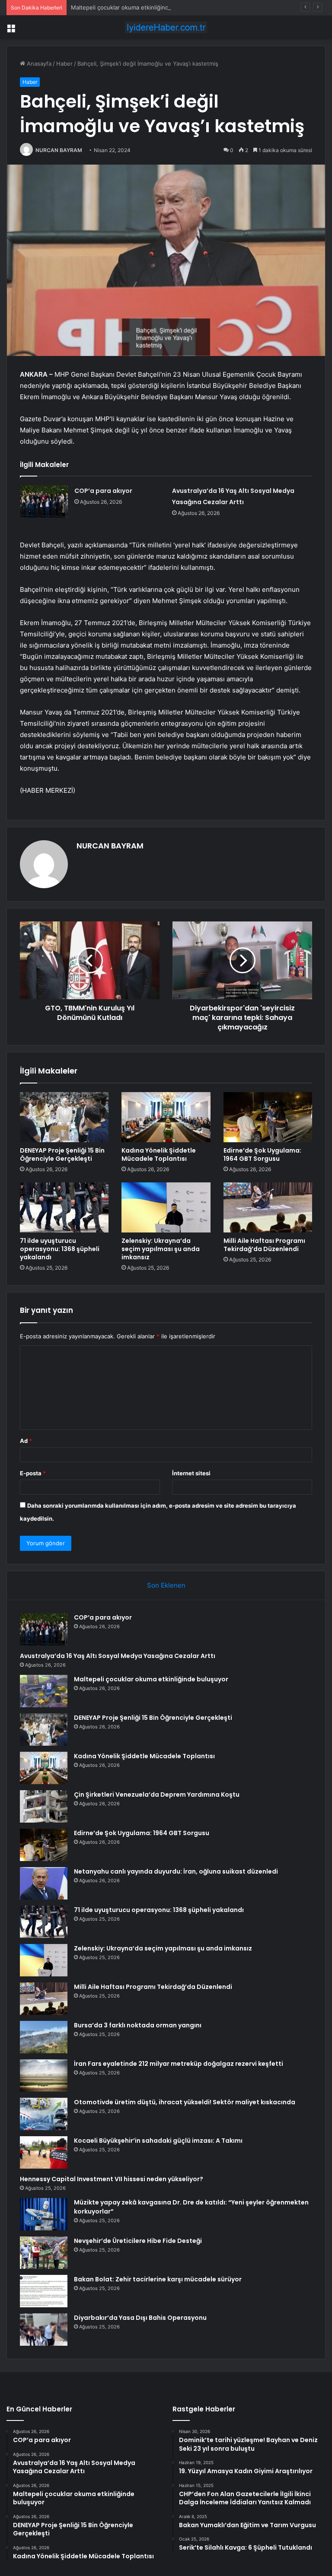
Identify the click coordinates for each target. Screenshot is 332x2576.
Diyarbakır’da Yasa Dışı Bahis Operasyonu (140, 2318)
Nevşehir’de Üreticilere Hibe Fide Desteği (138, 2241)
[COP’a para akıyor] (44, 501)
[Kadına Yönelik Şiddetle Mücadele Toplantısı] (166, 1117)
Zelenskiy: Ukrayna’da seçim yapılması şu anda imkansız (161, 1249)
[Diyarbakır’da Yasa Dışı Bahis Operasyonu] (44, 2330)
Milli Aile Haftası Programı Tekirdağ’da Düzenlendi (264, 1245)
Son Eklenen (166, 1585)
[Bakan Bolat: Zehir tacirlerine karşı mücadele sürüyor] (44, 2291)
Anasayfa (38, 64)
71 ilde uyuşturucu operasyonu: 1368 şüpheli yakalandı (60, 1249)
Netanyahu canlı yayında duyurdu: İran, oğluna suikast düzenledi (176, 1871)
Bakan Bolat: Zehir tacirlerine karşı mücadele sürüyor (158, 2279)
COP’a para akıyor (103, 491)
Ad (26, 1441)
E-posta (33, 1473)
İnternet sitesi (191, 1473)
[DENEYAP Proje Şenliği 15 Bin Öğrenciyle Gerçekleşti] (64, 1117)
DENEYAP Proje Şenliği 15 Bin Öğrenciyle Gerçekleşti (62, 1155)
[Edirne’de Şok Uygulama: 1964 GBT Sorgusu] (268, 1117)
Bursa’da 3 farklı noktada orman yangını (138, 2025)
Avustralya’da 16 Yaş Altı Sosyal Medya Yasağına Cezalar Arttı (118, 1656)
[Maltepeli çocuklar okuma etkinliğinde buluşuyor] (44, 1691)
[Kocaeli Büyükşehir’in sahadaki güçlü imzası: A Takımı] (44, 2152)
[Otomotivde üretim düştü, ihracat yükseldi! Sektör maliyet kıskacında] (44, 2114)
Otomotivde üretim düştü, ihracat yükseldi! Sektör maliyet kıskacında (185, 2102)
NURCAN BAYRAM (59, 150)
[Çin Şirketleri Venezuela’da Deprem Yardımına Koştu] (44, 1806)
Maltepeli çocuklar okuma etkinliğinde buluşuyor (136, 7)
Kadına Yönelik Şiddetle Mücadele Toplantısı (159, 1155)
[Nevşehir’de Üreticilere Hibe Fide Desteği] (44, 2253)
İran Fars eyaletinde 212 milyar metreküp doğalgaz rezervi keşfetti (179, 2064)
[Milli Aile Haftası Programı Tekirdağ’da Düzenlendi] (268, 1207)
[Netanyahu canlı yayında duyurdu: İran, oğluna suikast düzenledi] (44, 1883)
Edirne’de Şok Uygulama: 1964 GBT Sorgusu (262, 1155)
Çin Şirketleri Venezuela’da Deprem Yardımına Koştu (157, 1795)
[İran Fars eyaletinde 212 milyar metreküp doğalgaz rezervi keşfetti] (44, 2076)
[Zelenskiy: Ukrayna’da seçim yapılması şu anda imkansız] (166, 1207)
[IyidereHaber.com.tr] (166, 27)
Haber (64, 64)
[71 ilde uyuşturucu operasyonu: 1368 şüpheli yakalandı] (64, 1207)
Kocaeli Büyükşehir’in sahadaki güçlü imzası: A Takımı (158, 2141)
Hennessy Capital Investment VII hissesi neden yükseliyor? (112, 2179)
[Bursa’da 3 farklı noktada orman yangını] (44, 2037)
